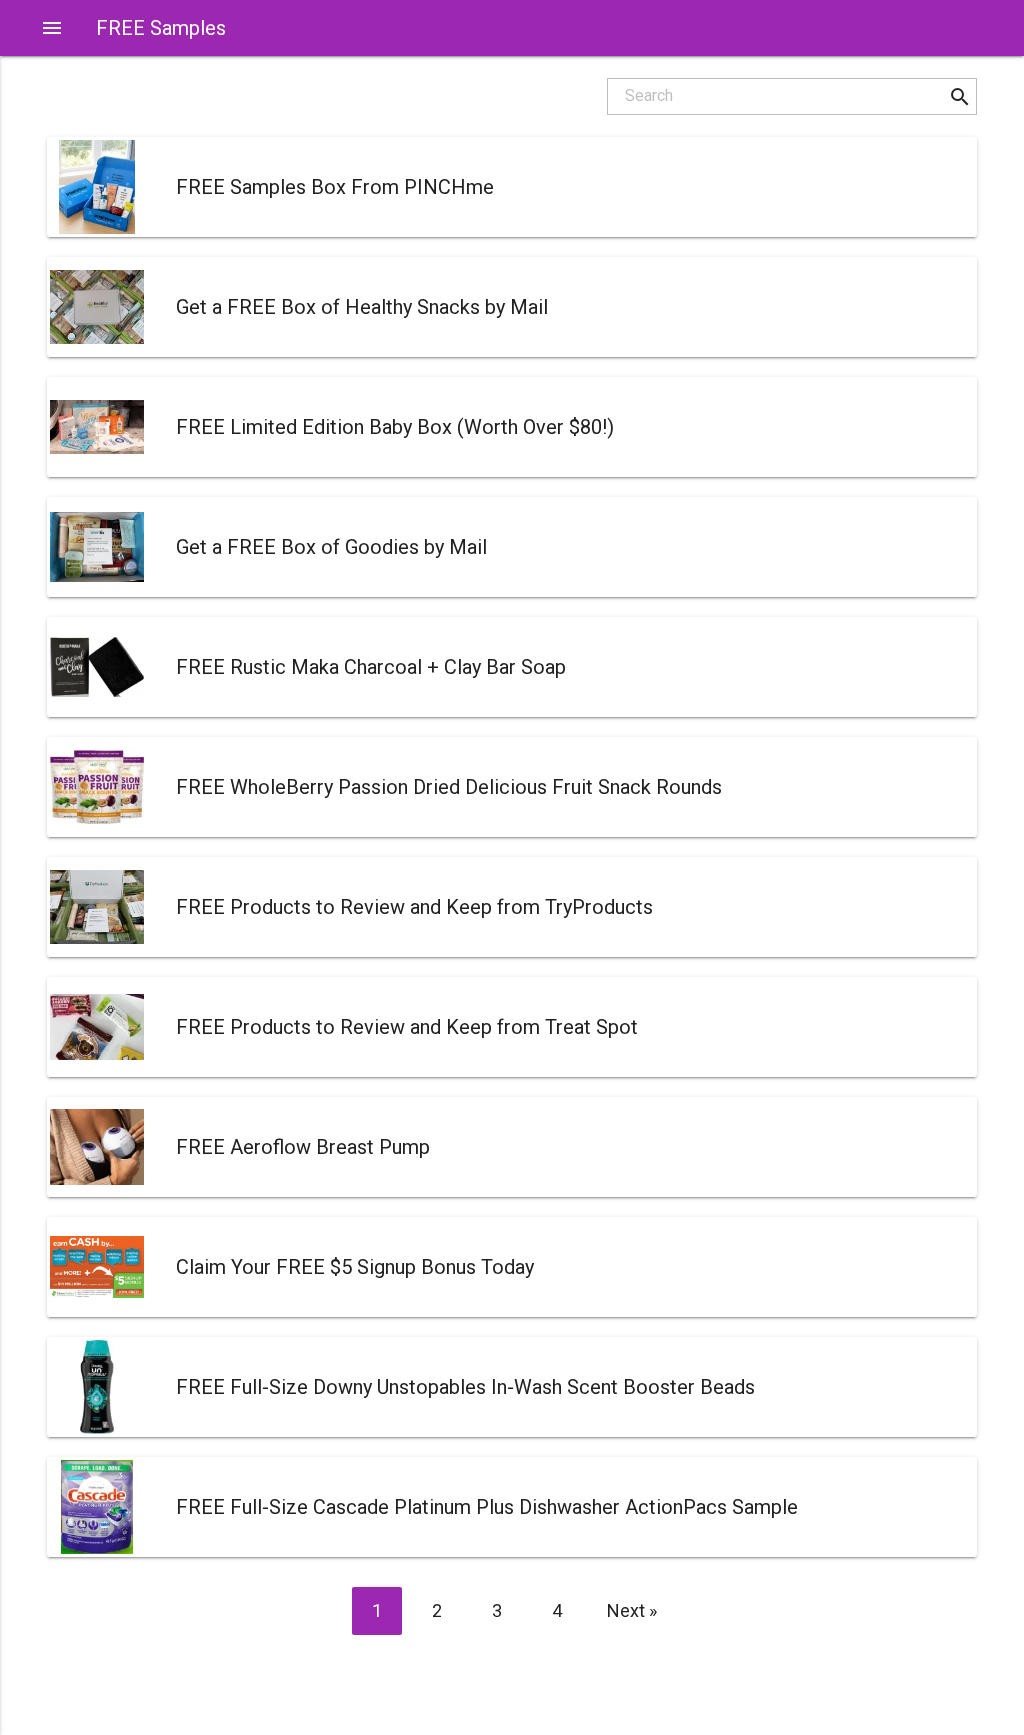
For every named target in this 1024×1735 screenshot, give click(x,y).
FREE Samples (161, 28)
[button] (959, 96)
